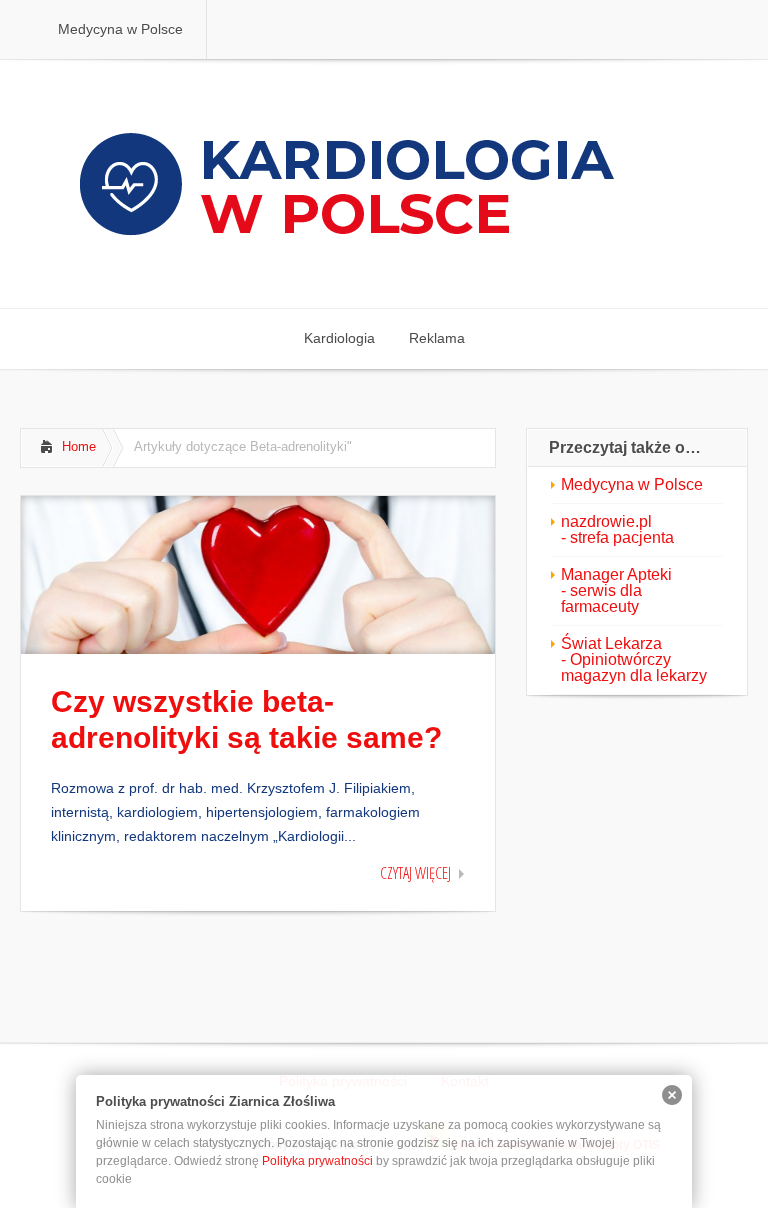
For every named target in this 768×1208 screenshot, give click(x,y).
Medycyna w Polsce (632, 484)
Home (79, 446)
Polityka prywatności (317, 1161)
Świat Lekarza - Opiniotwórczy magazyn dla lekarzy (634, 659)
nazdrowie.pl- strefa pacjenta (617, 529)
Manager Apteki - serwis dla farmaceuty (616, 590)
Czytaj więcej (415, 873)
